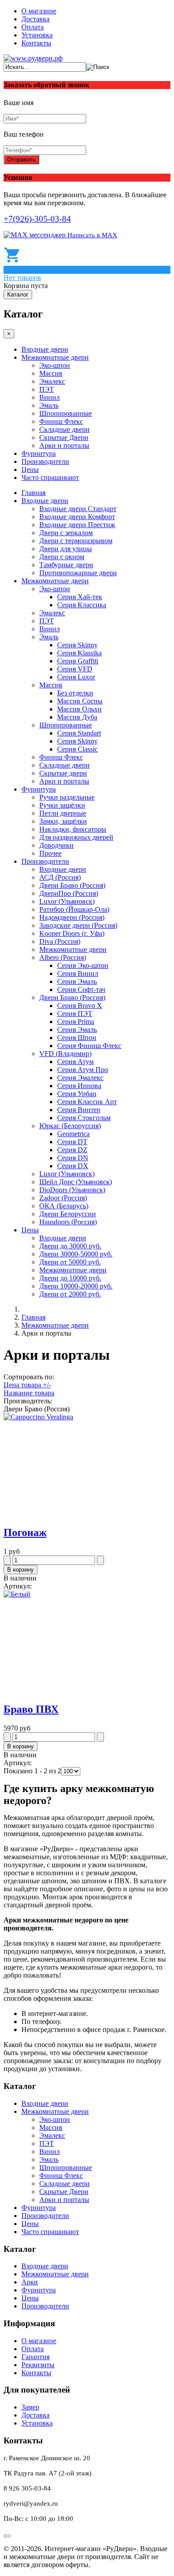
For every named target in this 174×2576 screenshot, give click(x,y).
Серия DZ (72, 1150)
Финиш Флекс (61, 421)
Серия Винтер (79, 1110)
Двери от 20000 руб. (70, 1294)
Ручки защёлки (62, 805)
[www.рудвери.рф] (33, 58)
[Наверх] (7, 2536)
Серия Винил (78, 973)
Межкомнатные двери (55, 357)
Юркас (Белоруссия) (70, 1126)
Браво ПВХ (31, 1709)
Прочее (50, 853)
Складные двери (64, 429)
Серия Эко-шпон (83, 965)
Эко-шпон (55, 365)
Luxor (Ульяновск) (67, 901)
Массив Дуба (77, 717)
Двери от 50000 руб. (70, 1262)
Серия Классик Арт (87, 1102)
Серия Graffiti (78, 661)
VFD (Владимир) (65, 1054)
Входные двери (45, 349)
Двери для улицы (66, 549)
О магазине (39, 11)
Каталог (18, 295)
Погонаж (25, 1532)
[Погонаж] (38, 1417)
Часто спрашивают (50, 477)
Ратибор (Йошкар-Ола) (74, 909)
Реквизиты (38, 2365)
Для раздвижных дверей (76, 837)
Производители (45, 461)
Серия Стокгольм (84, 1118)
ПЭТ (47, 389)
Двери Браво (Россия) (72, 885)
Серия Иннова (79, 1086)
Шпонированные (66, 413)
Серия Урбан (77, 1094)
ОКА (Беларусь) (64, 1206)
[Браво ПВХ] (17, 1594)
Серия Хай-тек (80, 597)
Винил (50, 397)
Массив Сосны (80, 701)
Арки (30, 2282)
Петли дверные (63, 813)
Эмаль (49, 405)
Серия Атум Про (83, 1070)
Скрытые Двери (64, 437)
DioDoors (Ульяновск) (72, 1190)
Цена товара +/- (27, 1385)
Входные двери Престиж (77, 525)
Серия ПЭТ (75, 1014)
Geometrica (73, 1134)
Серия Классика (82, 605)
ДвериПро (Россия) (69, 893)
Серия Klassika (79, 653)
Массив (51, 373)
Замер (30, 2407)
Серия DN (73, 1158)
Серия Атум (75, 1062)
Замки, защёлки (63, 821)
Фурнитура (39, 453)
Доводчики (56, 845)
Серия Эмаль (77, 981)
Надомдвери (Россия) (72, 917)
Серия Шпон (77, 1038)
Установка (37, 35)
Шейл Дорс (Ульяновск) (76, 1182)
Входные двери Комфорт (77, 517)
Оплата (33, 27)
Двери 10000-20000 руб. (76, 1286)
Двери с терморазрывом (76, 541)
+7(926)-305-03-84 (37, 219)
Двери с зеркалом (66, 533)
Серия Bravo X (80, 1006)
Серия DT (72, 1142)
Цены (30, 469)
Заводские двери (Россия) (78, 925)
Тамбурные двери (66, 565)
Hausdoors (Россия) (68, 1222)
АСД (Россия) (60, 877)
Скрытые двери (63, 773)
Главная (33, 493)
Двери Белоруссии (68, 1214)
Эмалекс (52, 381)
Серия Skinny (77, 645)
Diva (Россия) (60, 941)
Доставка (35, 19)
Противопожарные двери (78, 573)
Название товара (29, 1393)
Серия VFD (75, 669)
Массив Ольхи (79, 709)
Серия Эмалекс (80, 1078)
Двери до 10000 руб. (70, 1278)
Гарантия (35, 2357)
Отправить (21, 160)
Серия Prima (76, 1022)
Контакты (36, 43)
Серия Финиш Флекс (89, 1046)
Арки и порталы (64, 445)
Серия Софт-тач (81, 989)
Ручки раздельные (67, 797)
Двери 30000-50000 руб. (76, 1254)
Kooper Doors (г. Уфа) (72, 933)
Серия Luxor (76, 677)
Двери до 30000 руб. (70, 1246)
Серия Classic (77, 749)
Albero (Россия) (63, 957)
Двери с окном (62, 557)
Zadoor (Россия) (63, 1198)
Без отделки (75, 693)
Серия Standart (79, 733)
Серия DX (73, 1166)
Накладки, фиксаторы (73, 829)
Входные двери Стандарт (78, 509)
